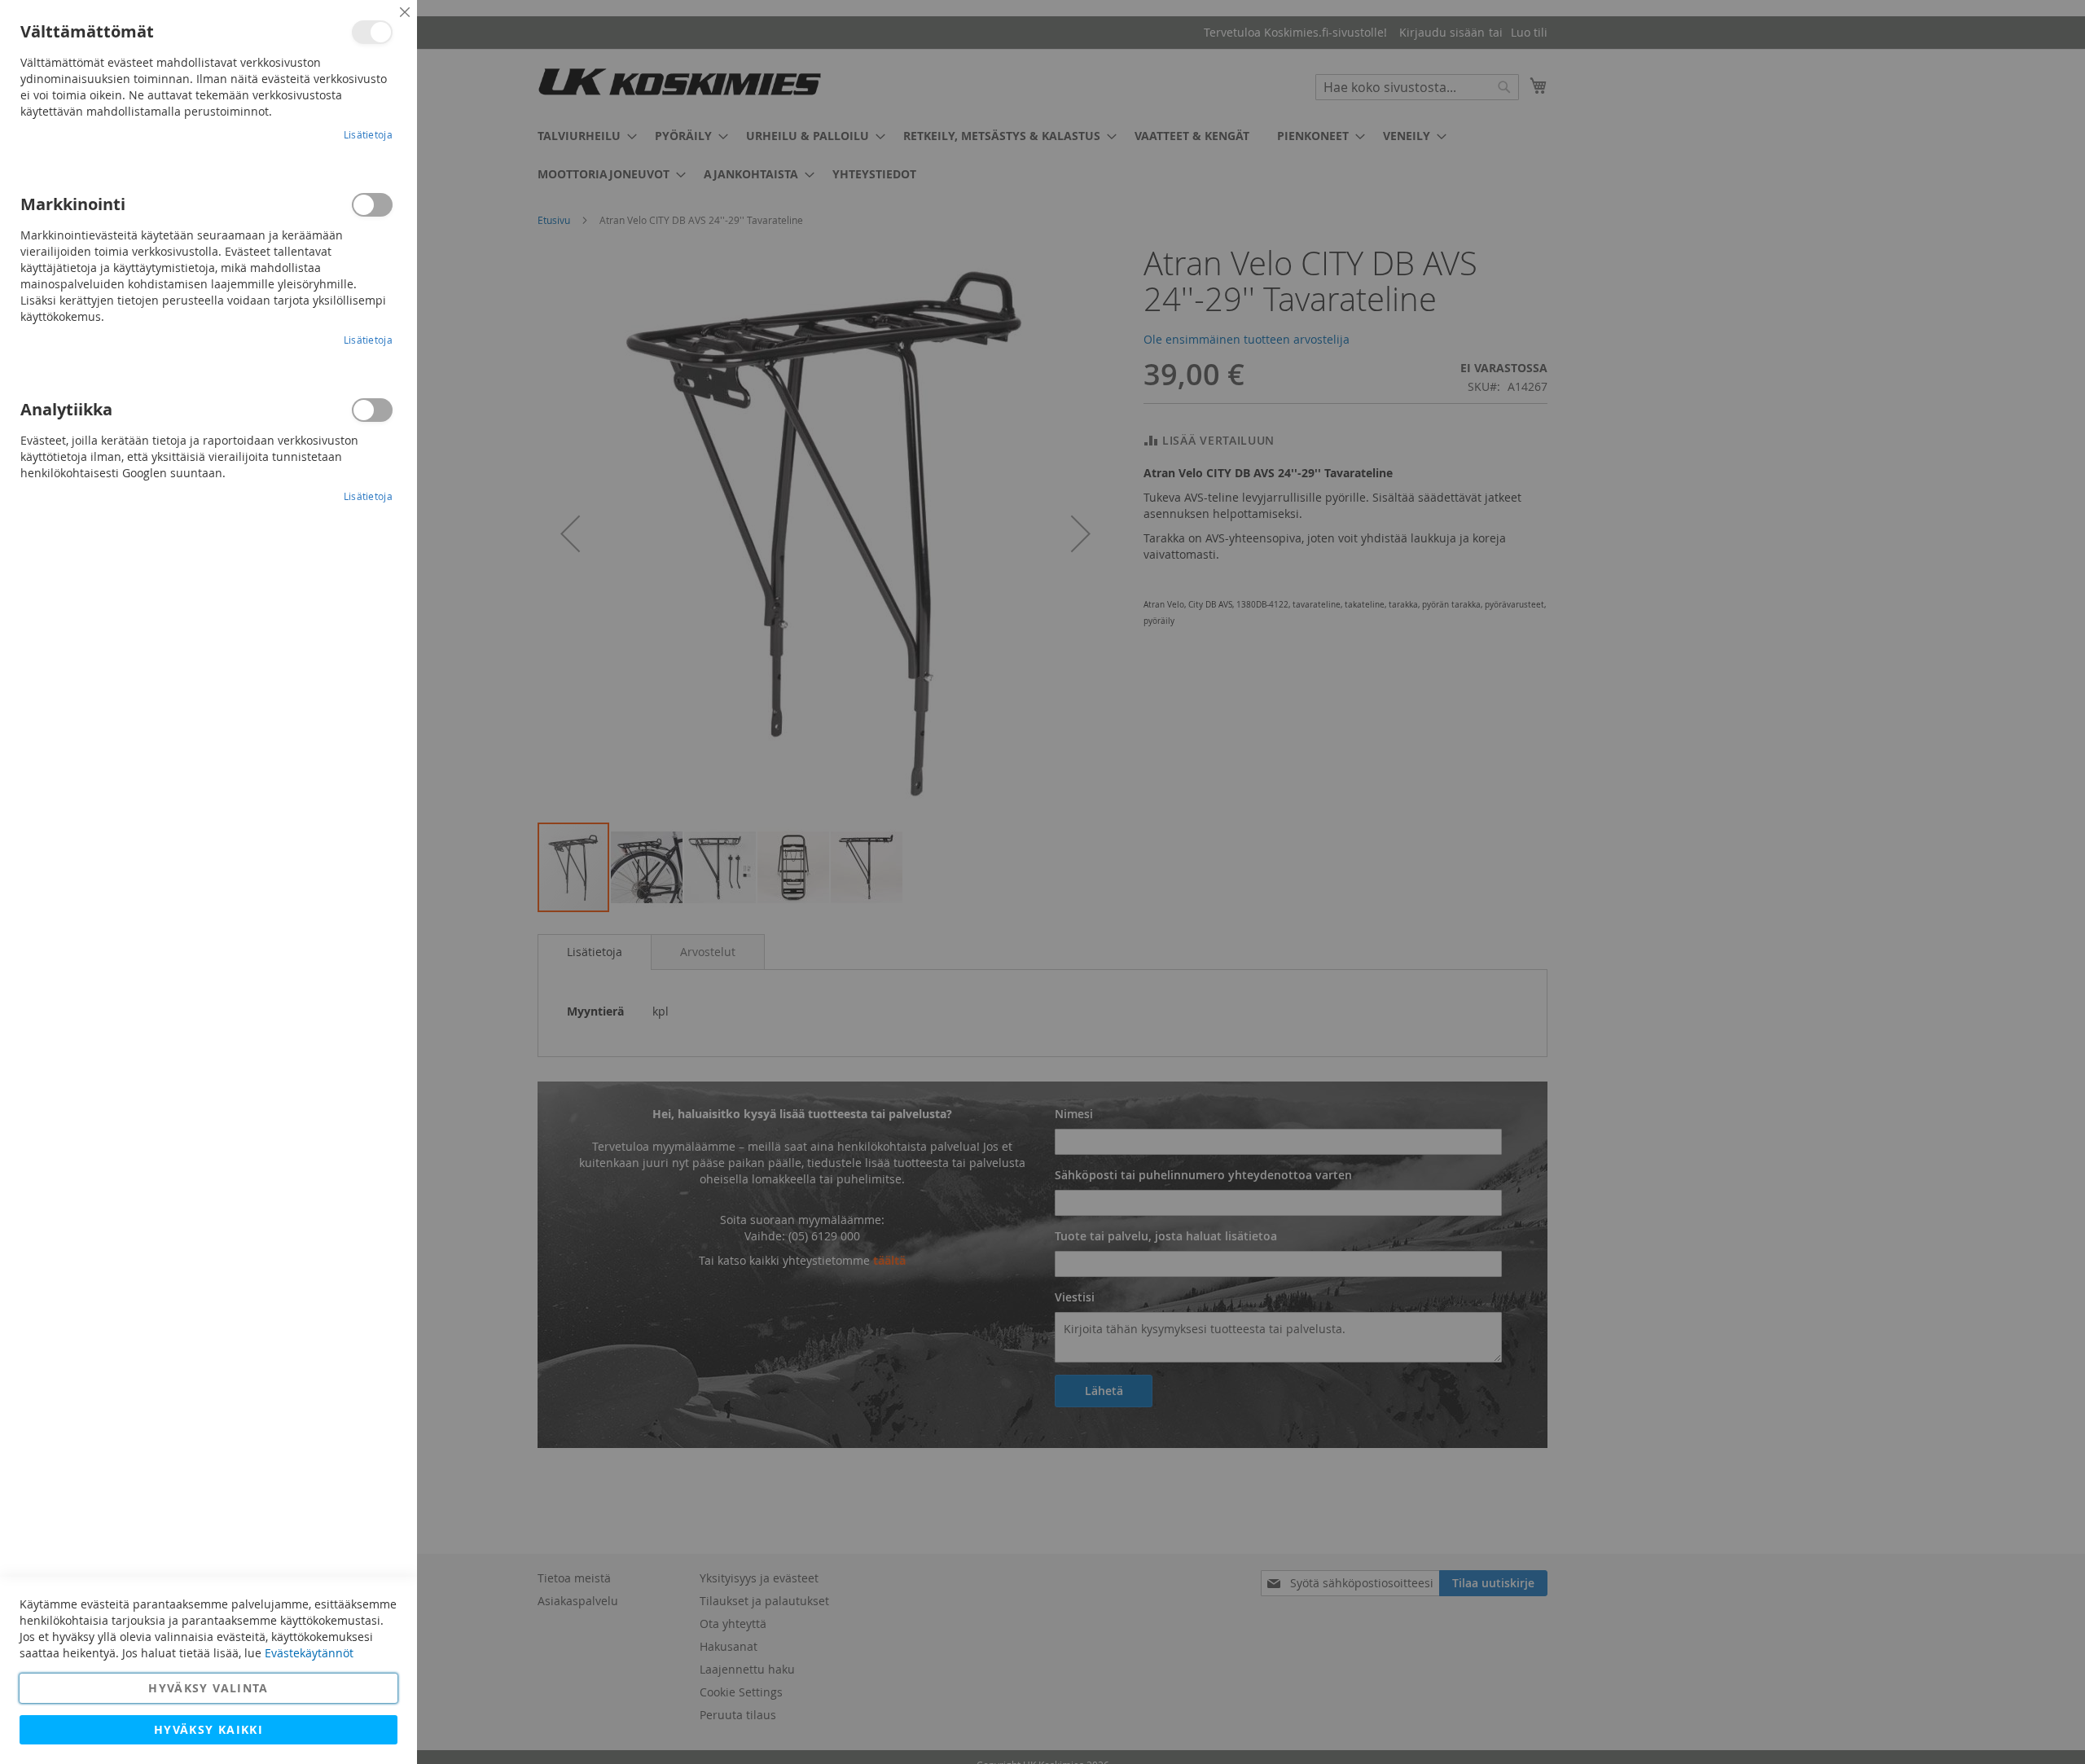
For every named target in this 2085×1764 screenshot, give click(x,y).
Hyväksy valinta (208, 1688)
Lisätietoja (368, 134)
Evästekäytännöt (309, 1653)
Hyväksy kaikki (208, 1729)
